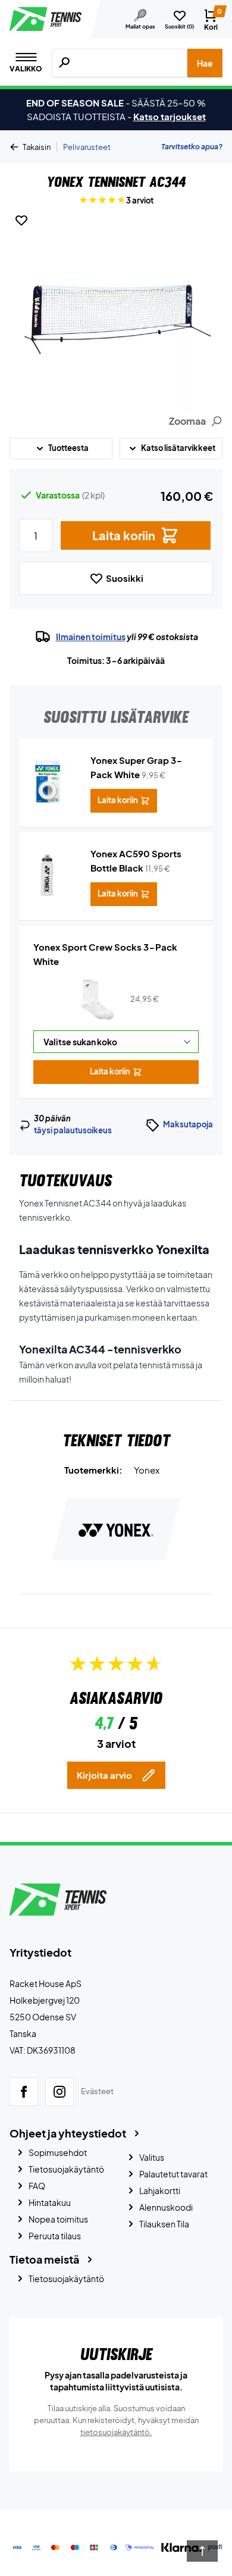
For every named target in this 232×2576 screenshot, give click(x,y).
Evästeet (97, 2091)
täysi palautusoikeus (73, 1130)
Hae (205, 63)
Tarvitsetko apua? (192, 147)
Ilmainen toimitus (91, 637)
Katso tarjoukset (170, 116)
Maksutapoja (188, 1124)
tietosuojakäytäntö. (116, 2432)
